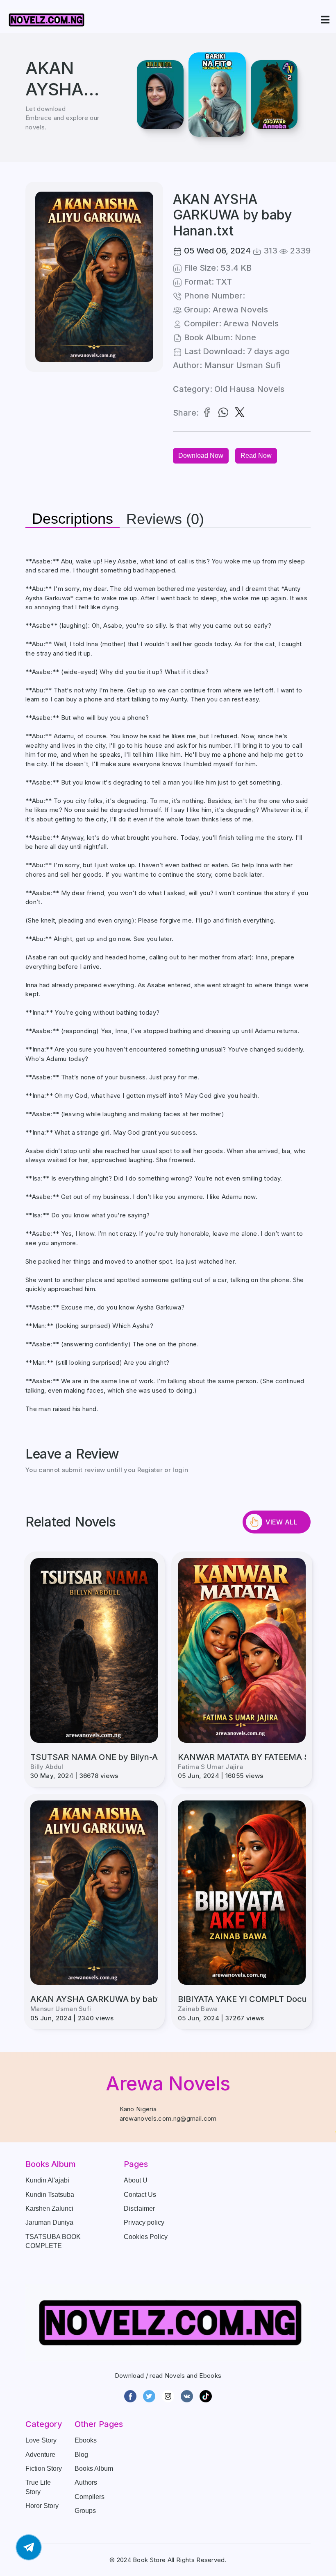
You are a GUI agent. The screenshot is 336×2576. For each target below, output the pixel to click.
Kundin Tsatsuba (50, 2195)
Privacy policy (144, 2222)
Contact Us (140, 2195)
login (180, 1470)
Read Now (256, 456)
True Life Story (38, 2487)
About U (136, 2180)
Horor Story (42, 2506)
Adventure (40, 2455)
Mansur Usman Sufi (242, 365)
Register (150, 1470)
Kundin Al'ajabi (47, 2180)
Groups (85, 2511)
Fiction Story (44, 2469)
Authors (86, 2482)
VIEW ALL (282, 1522)
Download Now (201, 456)
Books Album (94, 2469)
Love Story (41, 2440)
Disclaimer (139, 2208)
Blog (81, 2455)
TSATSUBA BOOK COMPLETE (53, 2241)
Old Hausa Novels (249, 389)
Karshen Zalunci (49, 2208)
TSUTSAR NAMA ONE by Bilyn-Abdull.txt (110, 1757)
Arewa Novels (240, 310)
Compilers (90, 2497)
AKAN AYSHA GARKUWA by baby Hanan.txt (117, 1999)
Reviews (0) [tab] (165, 519)
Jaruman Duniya (49, 2222)
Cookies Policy (146, 2237)
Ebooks (86, 2440)
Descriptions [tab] (73, 519)
